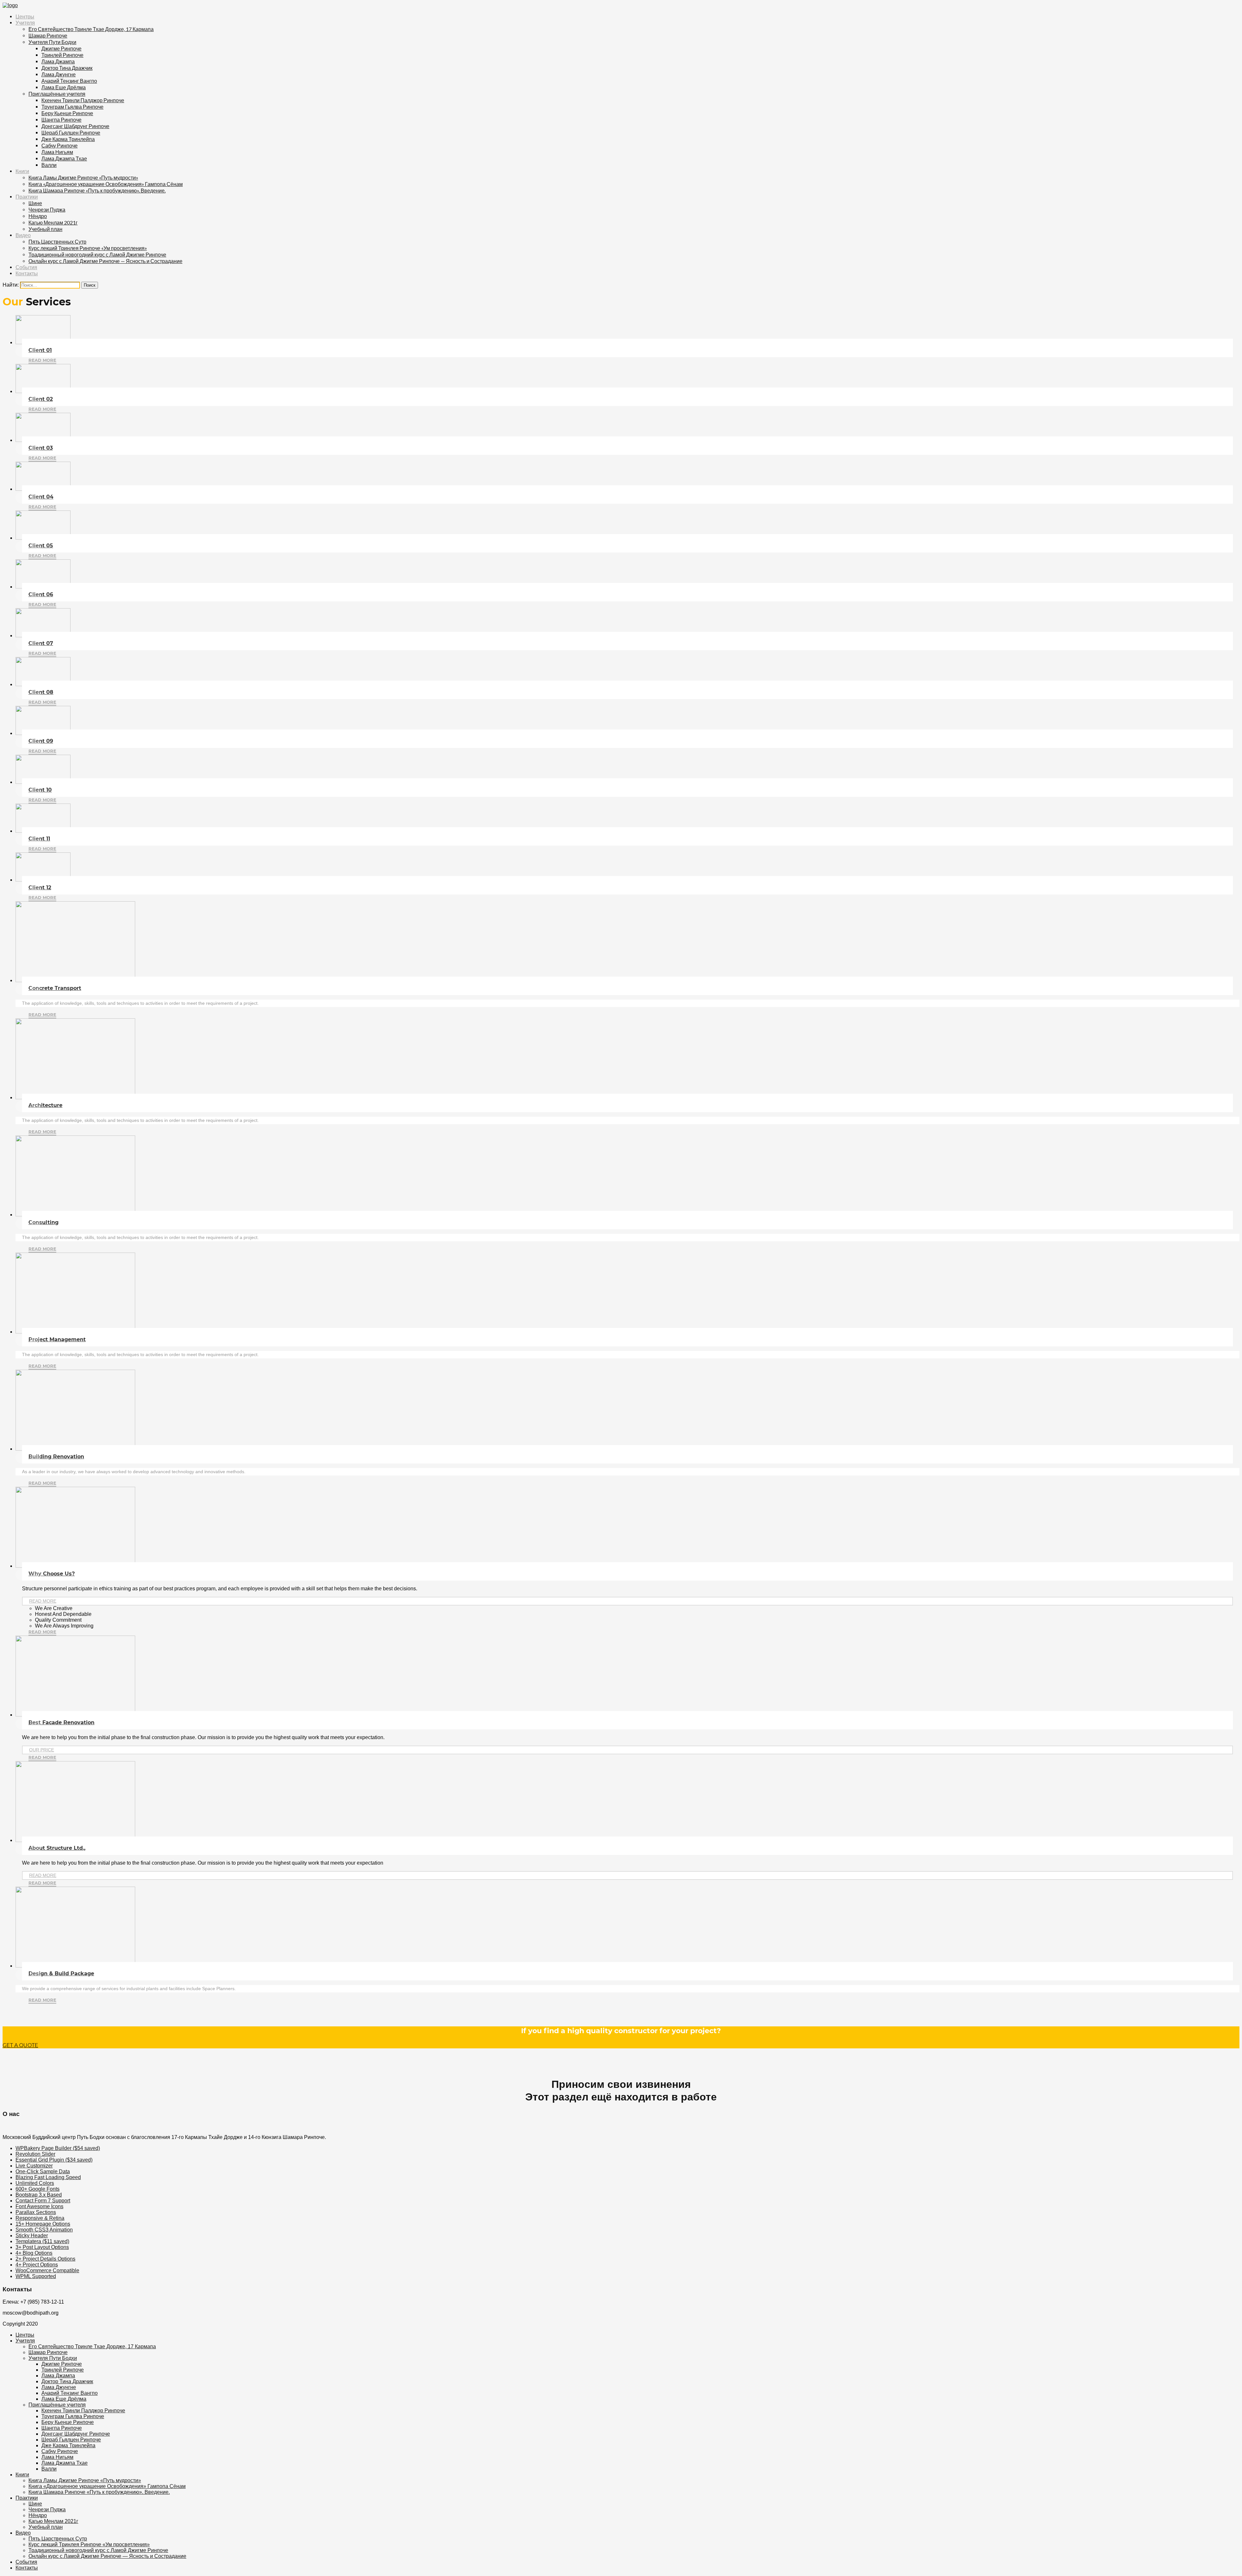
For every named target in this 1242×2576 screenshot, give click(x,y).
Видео (23, 235)
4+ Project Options (37, 2265)
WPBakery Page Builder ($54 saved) (58, 2148)
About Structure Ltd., (57, 1848)
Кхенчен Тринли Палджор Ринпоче (83, 100)
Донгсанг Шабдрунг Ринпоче (75, 126)
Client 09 (41, 741)
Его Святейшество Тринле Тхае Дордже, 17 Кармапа (91, 29)
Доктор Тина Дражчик (67, 68)
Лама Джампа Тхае (64, 158)
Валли (49, 165)
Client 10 (40, 790)
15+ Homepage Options (43, 2224)
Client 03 (41, 448)
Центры (25, 17)
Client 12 (40, 888)
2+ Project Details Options (45, 2259)
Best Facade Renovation (61, 1722)
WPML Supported (36, 2276)
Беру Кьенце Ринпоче (67, 113)
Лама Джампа (58, 61)
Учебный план (45, 229)
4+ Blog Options (34, 2253)
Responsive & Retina (40, 2218)
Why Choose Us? (52, 1574)
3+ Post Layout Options (42, 2247)
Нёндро (38, 216)
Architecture (45, 1105)
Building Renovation (56, 1457)
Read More (42, 360)
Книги (22, 171)
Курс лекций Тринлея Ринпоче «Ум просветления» (88, 248)
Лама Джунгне (59, 74)
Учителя (25, 23)
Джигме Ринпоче (61, 48)
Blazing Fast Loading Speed (48, 2177)
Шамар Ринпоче (48, 35)
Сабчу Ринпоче (60, 145)
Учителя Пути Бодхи (52, 42)
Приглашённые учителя (57, 94)
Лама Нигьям (57, 152)
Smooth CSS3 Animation (44, 2230)
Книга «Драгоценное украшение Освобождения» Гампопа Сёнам (106, 184)
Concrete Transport (55, 988)
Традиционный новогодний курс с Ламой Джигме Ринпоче (97, 254)
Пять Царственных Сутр (57, 241)
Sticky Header (32, 2236)
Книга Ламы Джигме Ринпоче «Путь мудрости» (83, 177)
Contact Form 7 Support (43, 2201)
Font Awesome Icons (39, 2206)
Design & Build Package (61, 1973)
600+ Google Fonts (38, 2189)
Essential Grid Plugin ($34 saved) (54, 2160)
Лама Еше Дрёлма (64, 87)
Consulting (44, 1222)
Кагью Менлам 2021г (53, 222)
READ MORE (43, 1601)
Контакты (27, 274)
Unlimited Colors (35, 2183)
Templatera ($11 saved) (42, 2241)
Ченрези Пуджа (47, 209)
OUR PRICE (42, 1750)
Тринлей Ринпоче (62, 55)
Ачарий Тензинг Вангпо (69, 81)
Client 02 (41, 399)
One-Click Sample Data (43, 2171)
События (26, 267)
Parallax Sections (36, 2212)
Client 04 (41, 497)
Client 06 (41, 594)
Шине (35, 203)
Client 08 (41, 692)
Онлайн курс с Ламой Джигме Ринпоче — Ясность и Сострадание (105, 261)
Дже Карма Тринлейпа (68, 139)
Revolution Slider (35, 2154)
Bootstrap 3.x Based (39, 2195)
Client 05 (41, 546)
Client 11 (39, 839)
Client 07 (41, 643)
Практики (27, 197)
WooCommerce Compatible (47, 2270)
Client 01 (40, 350)
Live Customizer (34, 2166)
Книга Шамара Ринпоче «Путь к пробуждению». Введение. (97, 190)
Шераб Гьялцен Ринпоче (71, 132)
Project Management (57, 1339)
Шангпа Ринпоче (61, 120)
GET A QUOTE (20, 2045)
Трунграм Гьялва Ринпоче (72, 107)
